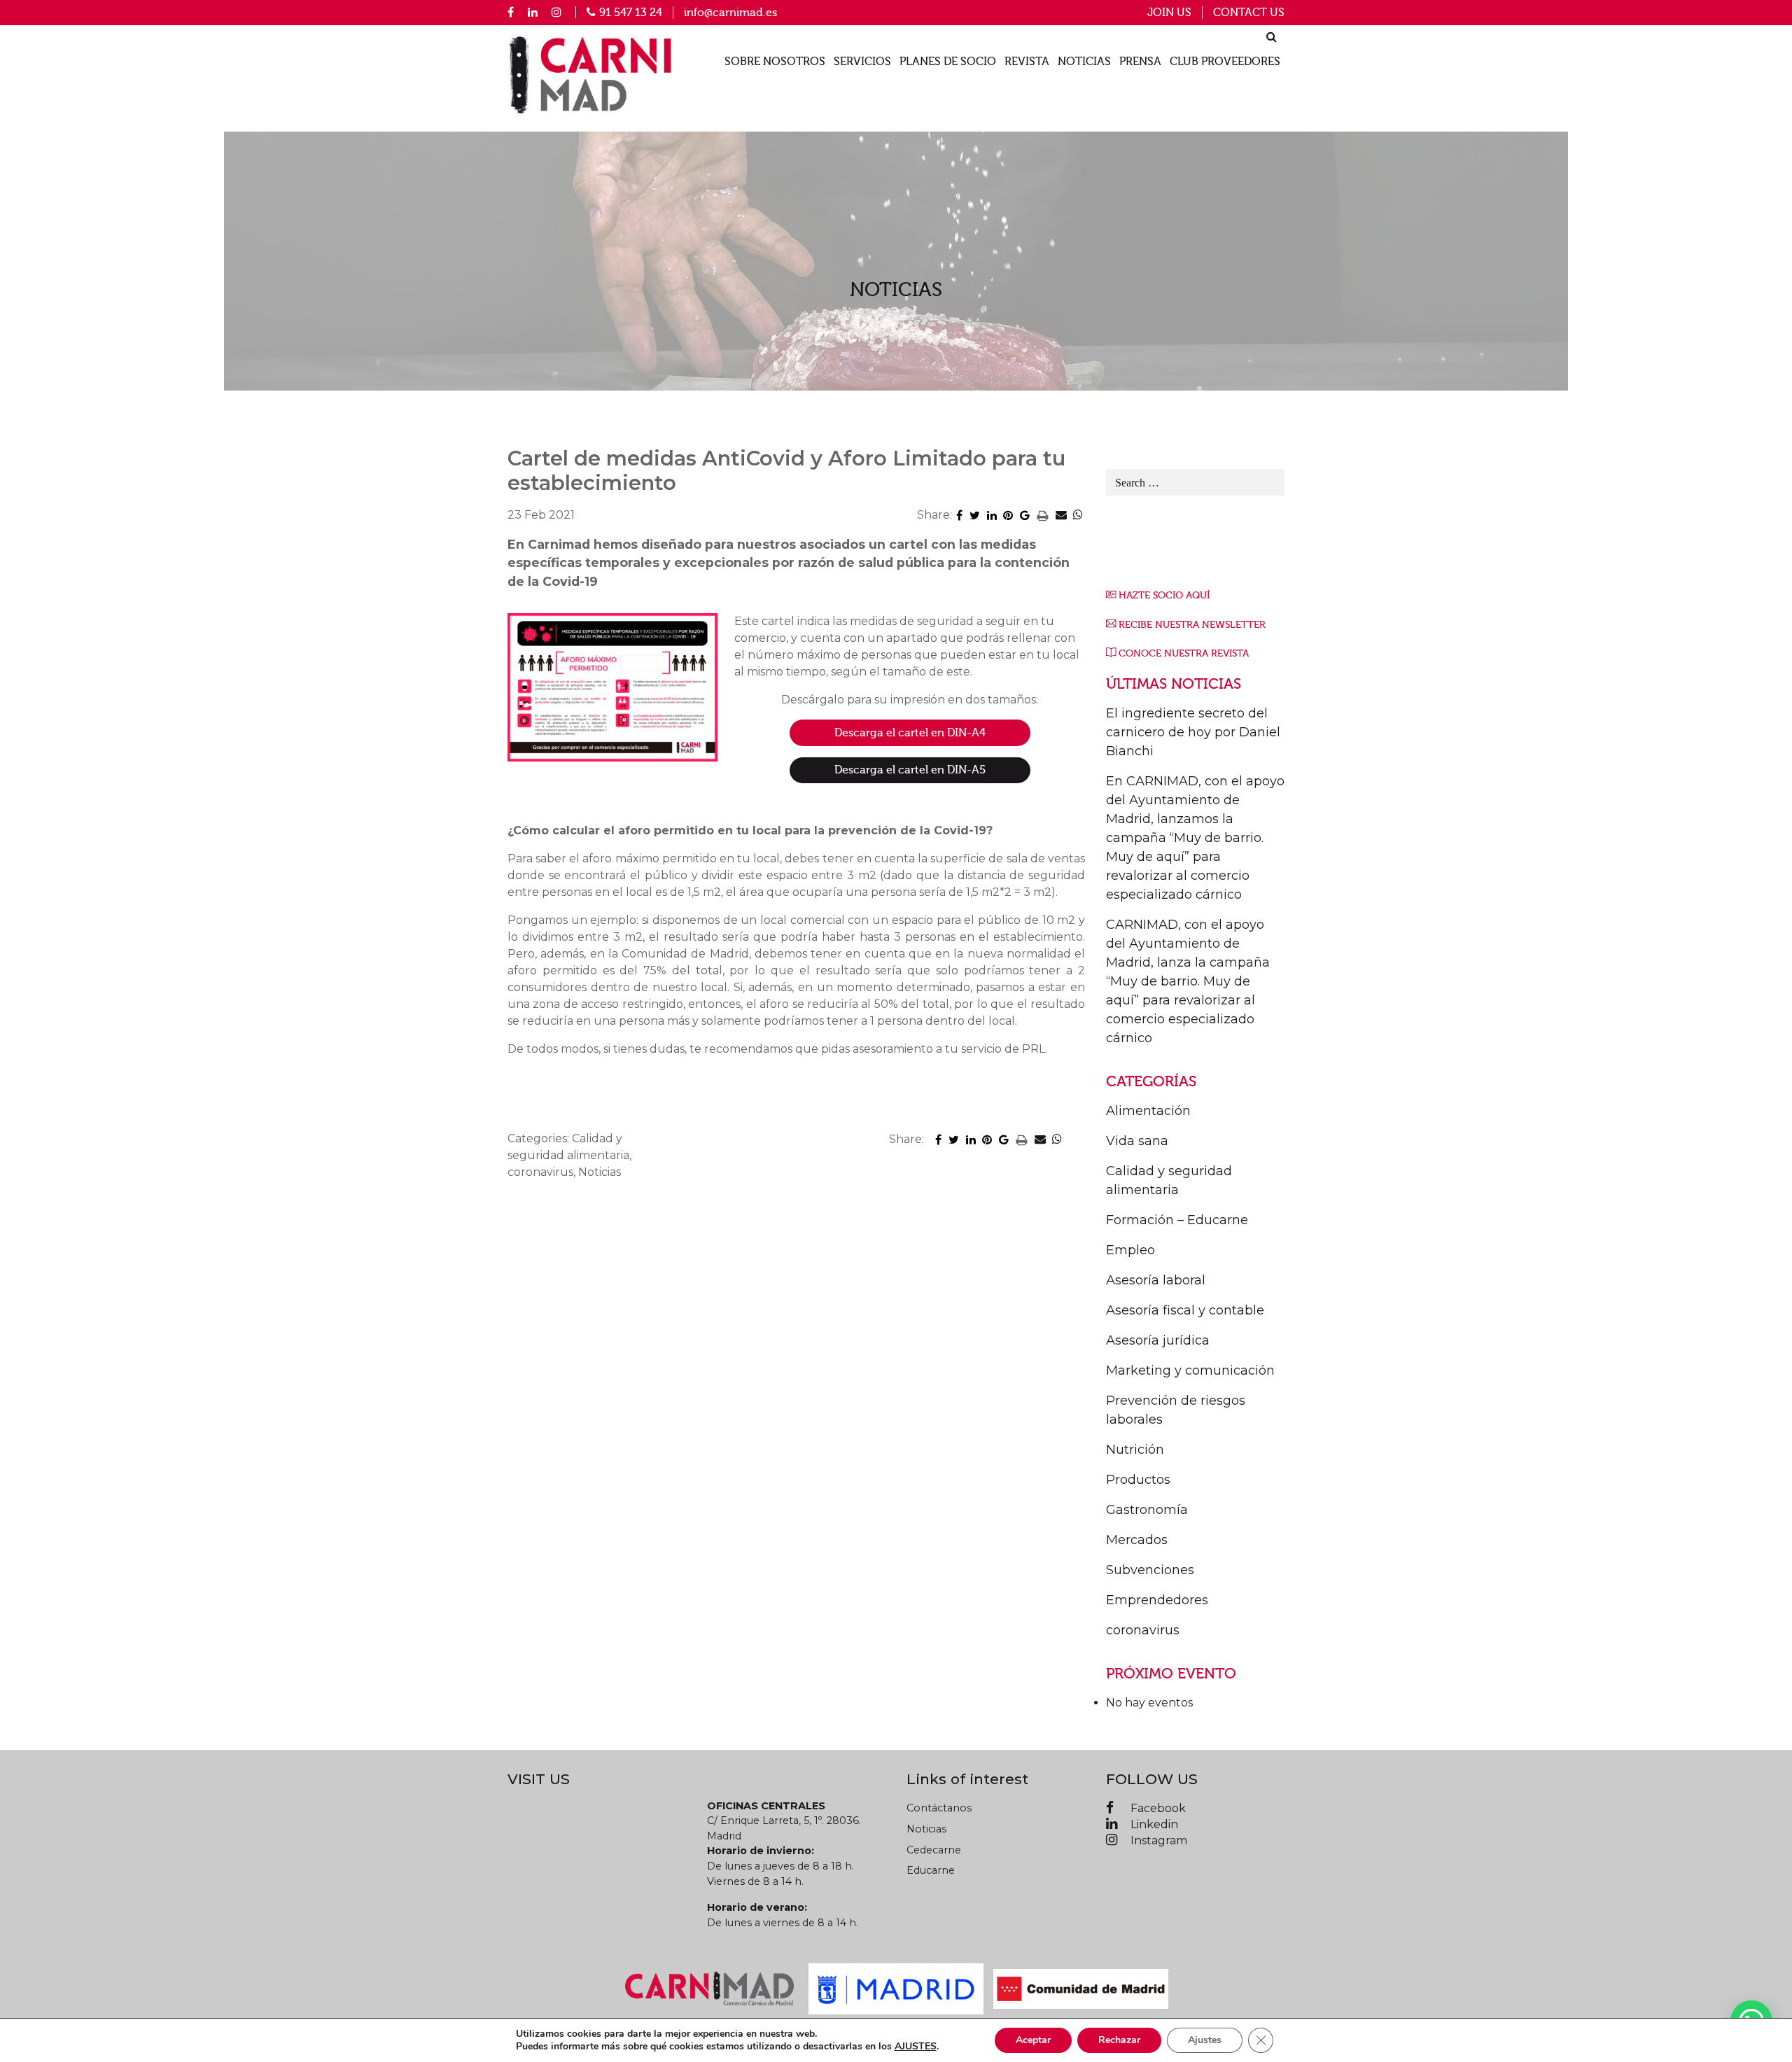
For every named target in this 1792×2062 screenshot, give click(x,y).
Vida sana (1137, 1141)
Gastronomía (1147, 1510)
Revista (1027, 62)
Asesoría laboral (1156, 1280)
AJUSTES (916, 2047)
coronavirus (1143, 1630)
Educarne (931, 1870)
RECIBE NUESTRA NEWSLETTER (1192, 625)
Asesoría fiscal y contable (1185, 1310)
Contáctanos (939, 1808)
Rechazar (1119, 2040)
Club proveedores (1225, 62)
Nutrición (1135, 1450)
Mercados (1137, 1540)
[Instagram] (556, 12)
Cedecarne (934, 1850)
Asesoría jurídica (1158, 1340)
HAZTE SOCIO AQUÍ (1164, 595)
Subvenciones (1150, 1570)
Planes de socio (948, 62)
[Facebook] (511, 12)
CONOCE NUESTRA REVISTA (1184, 653)
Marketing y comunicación (1190, 1370)
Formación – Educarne (1177, 1220)
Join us (1169, 13)
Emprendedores (1157, 1600)
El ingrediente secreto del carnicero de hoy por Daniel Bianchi (1193, 732)
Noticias (1084, 62)
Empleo (1130, 1250)
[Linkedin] (533, 12)
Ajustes (1205, 2040)
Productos (1138, 1480)
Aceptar (1033, 2040)
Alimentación (1148, 1111)
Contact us (1249, 13)
